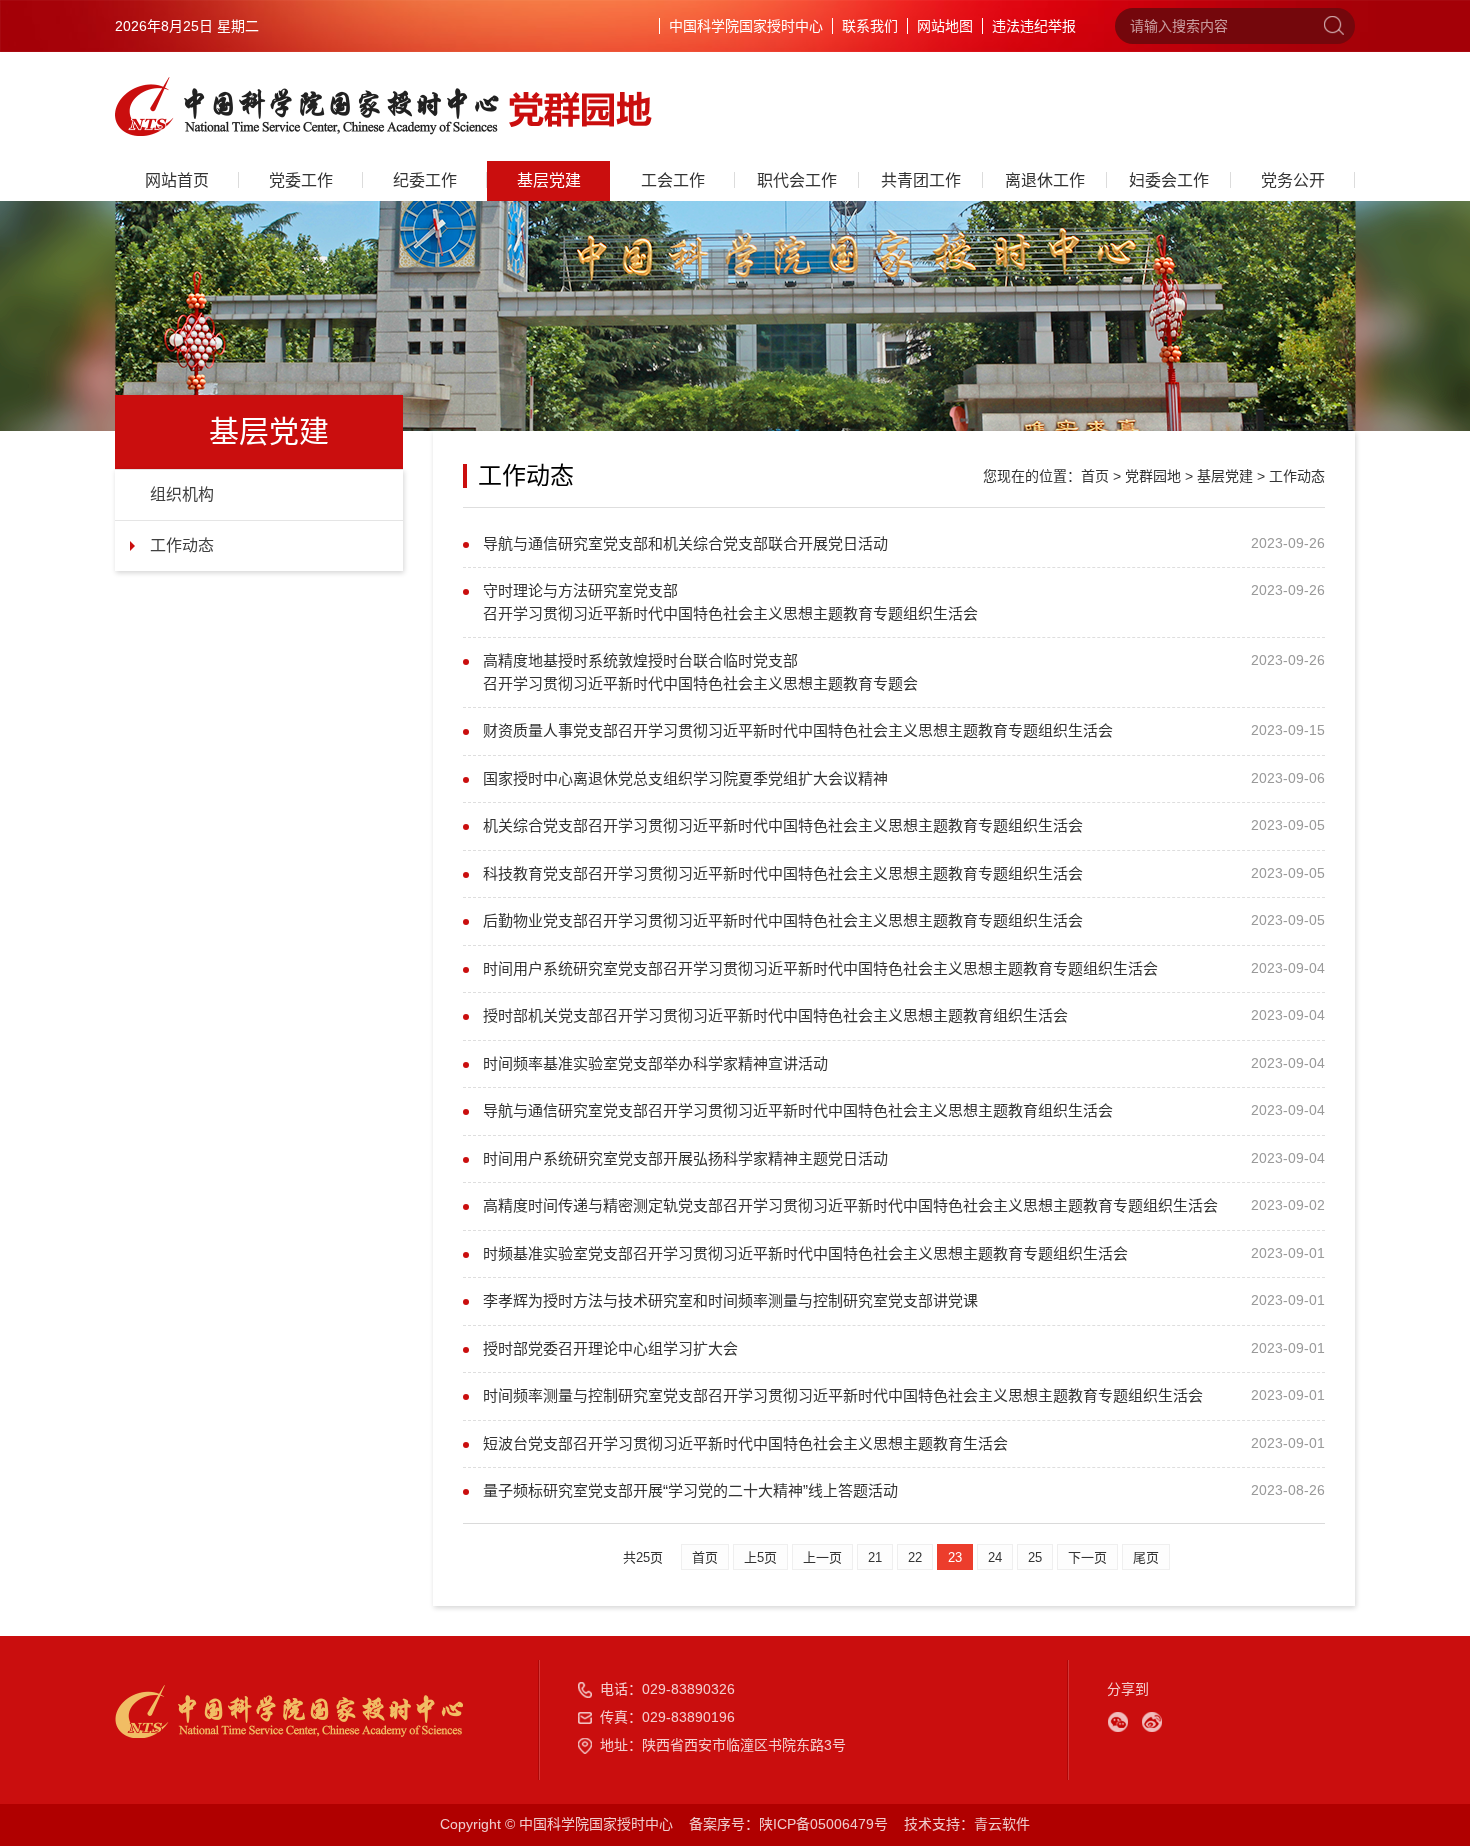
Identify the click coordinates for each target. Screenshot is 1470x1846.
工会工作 (673, 180)
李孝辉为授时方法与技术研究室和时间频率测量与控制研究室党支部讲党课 (730, 1300)
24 (995, 1557)
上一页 (822, 1557)
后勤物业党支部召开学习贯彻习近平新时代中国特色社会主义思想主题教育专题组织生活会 (783, 920)
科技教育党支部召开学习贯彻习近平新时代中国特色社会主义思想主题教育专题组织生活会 (783, 873)
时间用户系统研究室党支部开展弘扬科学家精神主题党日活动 (685, 1158)
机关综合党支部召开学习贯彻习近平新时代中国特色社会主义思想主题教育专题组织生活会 (783, 825)
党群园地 (1153, 476)
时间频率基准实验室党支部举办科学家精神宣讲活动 (655, 1063)
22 (915, 1557)
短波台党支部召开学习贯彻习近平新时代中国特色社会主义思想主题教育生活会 (745, 1443)
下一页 (1087, 1557)
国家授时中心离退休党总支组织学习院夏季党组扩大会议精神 (685, 778)
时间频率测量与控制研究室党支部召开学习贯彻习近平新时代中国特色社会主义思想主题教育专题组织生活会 (843, 1395)
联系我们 (870, 26)
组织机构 (182, 494)
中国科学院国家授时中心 (746, 26)
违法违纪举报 (1034, 26)
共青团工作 (921, 180)
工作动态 (182, 545)
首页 (1095, 476)
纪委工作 (425, 180)
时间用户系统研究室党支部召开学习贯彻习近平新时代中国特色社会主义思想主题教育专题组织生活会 (820, 968)
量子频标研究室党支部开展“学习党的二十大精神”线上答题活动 (690, 1490)
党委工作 (301, 180)
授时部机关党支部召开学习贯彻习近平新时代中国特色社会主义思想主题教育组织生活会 (775, 1015)
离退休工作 (1045, 180)
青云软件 (1002, 1824)
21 (875, 1557)
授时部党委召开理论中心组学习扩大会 (610, 1348)
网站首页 (177, 180)
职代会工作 (797, 180)
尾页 (1146, 1557)
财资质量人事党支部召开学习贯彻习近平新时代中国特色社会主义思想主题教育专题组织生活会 (798, 730)
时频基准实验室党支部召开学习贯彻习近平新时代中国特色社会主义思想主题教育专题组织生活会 (805, 1253)
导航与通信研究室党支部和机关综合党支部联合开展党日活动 (685, 543)
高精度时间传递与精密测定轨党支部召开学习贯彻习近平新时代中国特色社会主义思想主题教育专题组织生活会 (850, 1205)
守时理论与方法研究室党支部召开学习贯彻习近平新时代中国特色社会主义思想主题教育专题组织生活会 (730, 602)
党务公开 (1293, 180)
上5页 (760, 1557)
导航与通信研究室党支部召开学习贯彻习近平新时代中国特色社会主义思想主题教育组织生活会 (798, 1110)
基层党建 (549, 180)
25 (1035, 1557)
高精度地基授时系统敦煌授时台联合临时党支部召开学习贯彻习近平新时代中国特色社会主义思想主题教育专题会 (700, 672)
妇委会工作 (1169, 180)
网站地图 (945, 26)
